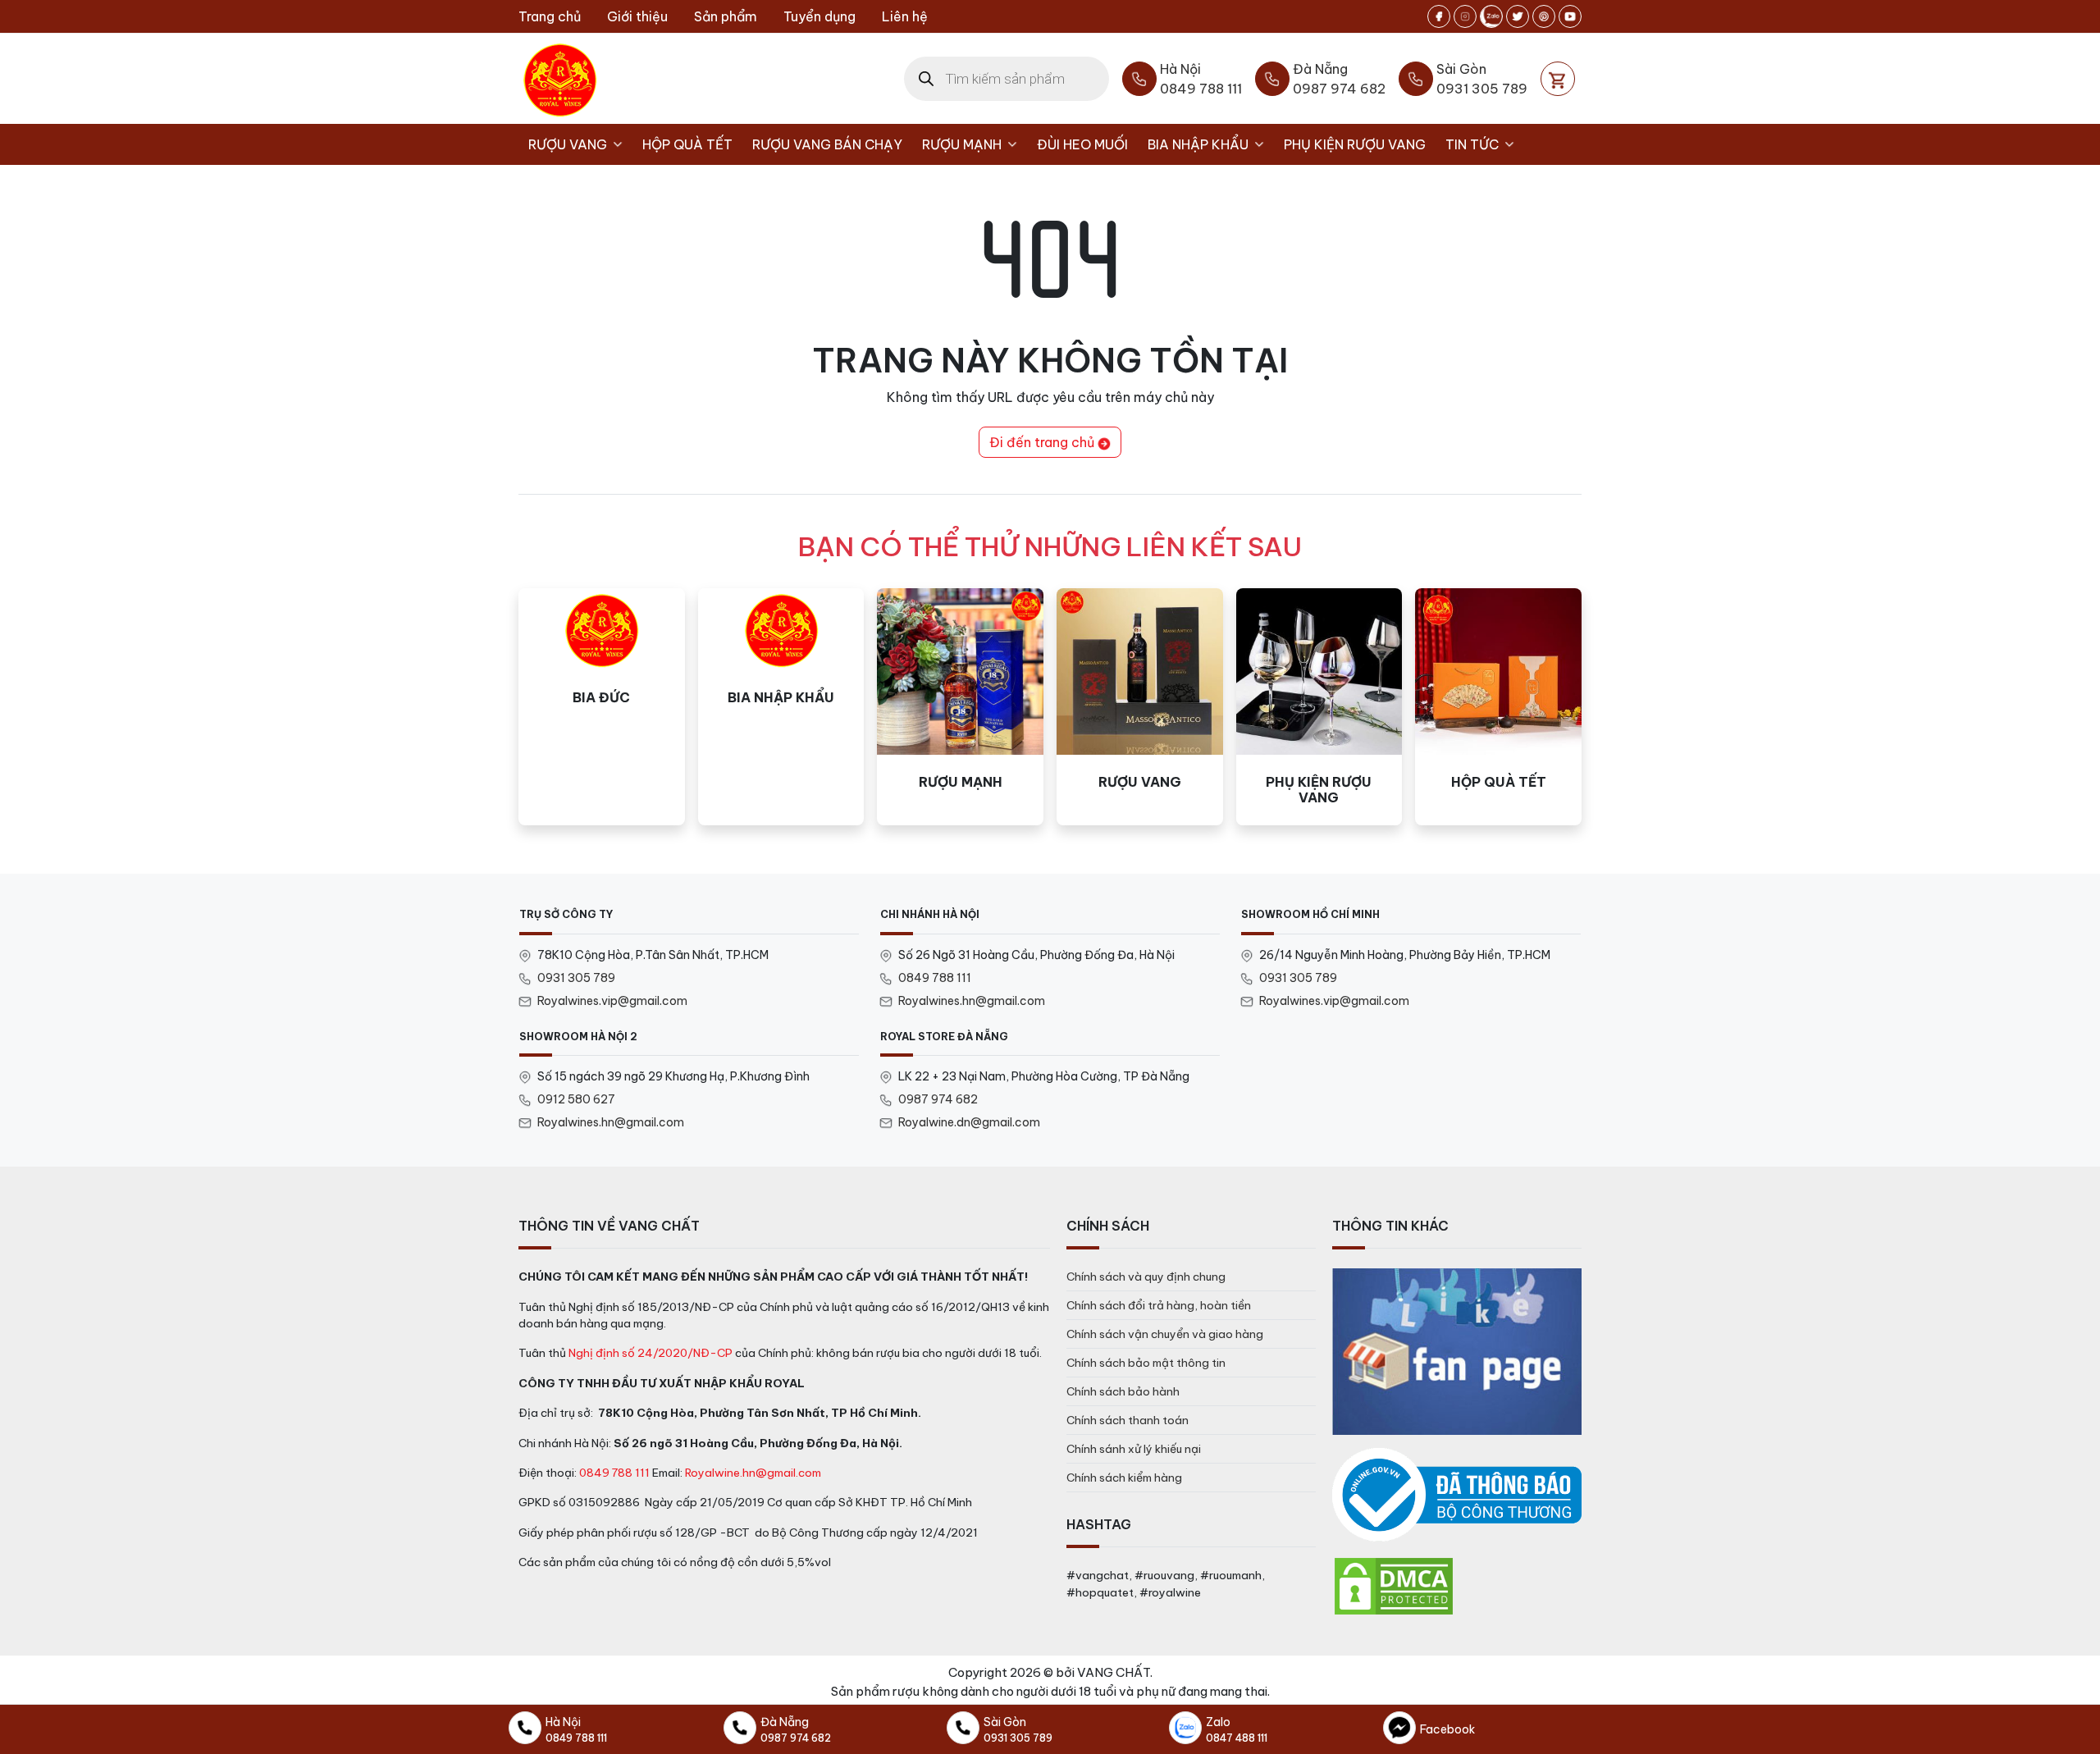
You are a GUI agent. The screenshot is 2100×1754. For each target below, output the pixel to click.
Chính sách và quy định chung (1146, 1277)
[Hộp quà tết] (1498, 707)
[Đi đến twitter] (1518, 16)
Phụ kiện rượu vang (1355, 144)
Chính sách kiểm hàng (1124, 1478)
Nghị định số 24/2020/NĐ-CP (651, 1353)
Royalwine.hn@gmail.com (753, 1473)
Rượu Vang (568, 144)
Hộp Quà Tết (687, 144)
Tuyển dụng (819, 16)
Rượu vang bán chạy (827, 144)
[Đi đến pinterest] (1544, 16)
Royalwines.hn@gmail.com (972, 1001)
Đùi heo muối (1082, 144)
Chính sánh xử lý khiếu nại (1134, 1449)
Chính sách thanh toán (1128, 1420)
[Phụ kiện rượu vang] (1319, 707)
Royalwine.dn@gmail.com (969, 1122)
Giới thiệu (637, 16)
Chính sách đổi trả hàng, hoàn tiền (1159, 1305)
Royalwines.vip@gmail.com (612, 1001)
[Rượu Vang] (1140, 707)
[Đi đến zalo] (1491, 16)
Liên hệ (905, 16)
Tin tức (1472, 144)
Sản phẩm (726, 16)
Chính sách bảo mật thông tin (1146, 1363)
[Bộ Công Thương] (1457, 1495)
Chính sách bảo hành (1123, 1391)
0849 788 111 (935, 978)
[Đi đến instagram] (1465, 16)
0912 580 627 (576, 1099)
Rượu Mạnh (962, 144)
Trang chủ (550, 16)
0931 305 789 (576, 978)
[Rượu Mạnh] (960, 707)
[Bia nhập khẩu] (781, 707)
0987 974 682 (938, 1099)
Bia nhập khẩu (1198, 144)
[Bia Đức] (602, 707)
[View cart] (1558, 79)
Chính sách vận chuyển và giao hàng (1165, 1334)
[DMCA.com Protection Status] (1394, 1585)
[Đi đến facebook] (1439, 16)
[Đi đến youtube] (1570, 16)
